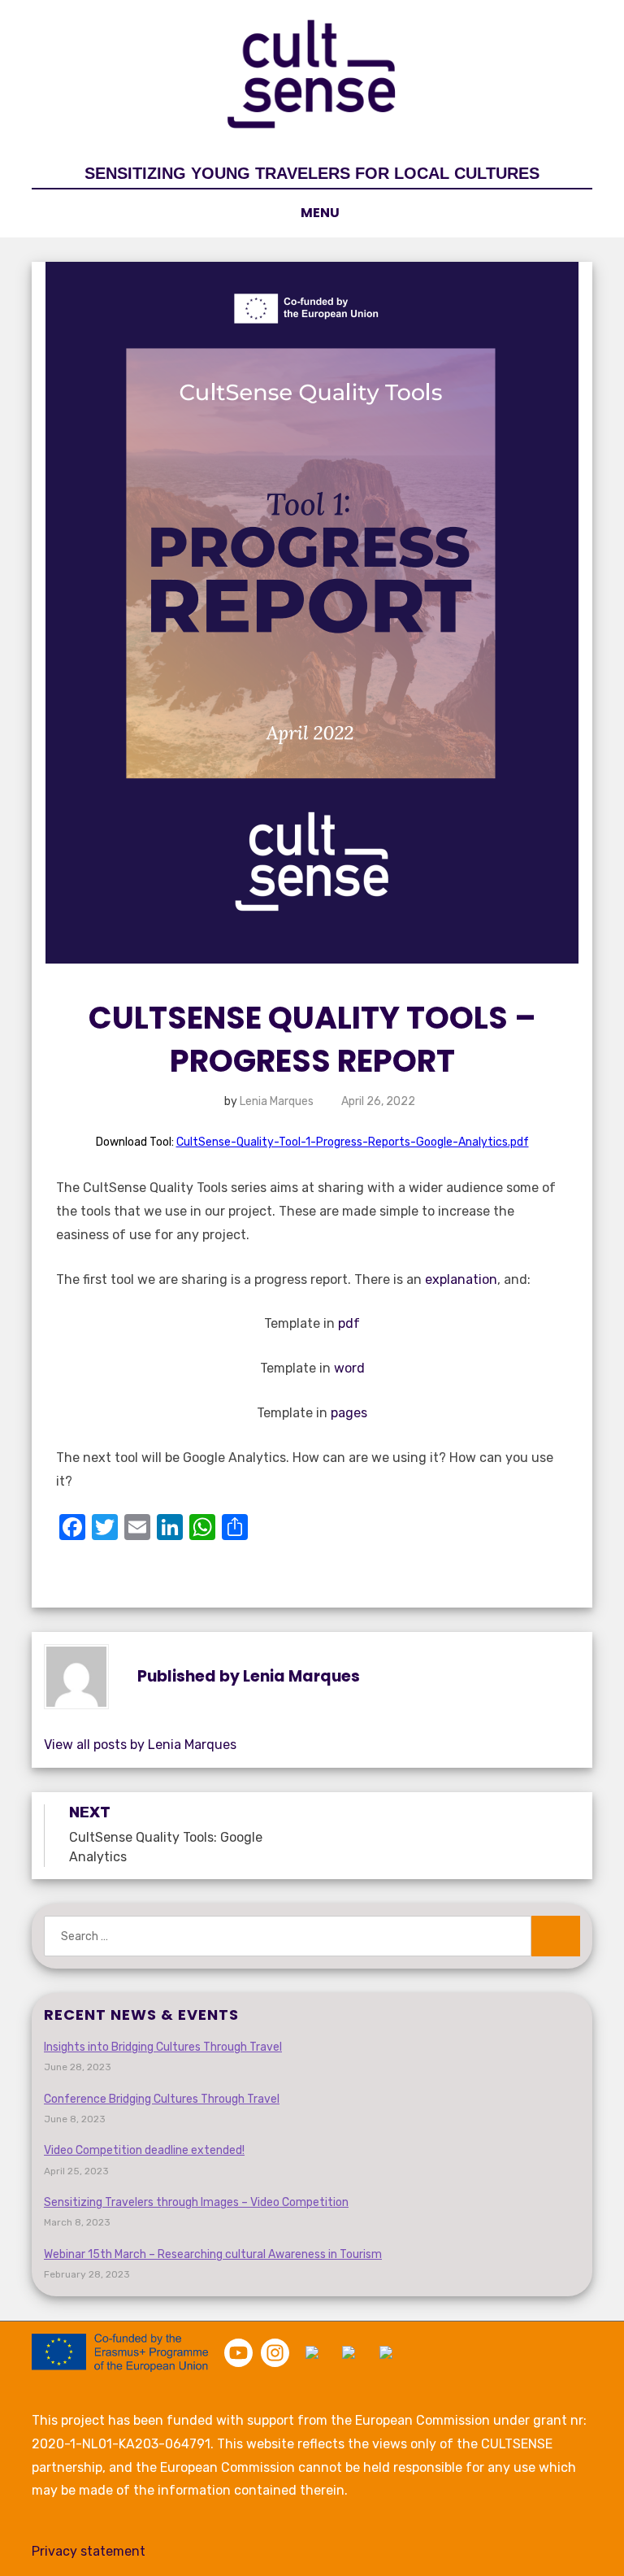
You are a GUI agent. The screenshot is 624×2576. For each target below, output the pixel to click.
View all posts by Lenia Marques (140, 1745)
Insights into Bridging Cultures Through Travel (163, 2047)
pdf (349, 1323)
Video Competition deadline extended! (144, 2150)
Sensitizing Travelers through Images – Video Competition (196, 2202)
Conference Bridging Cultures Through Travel (162, 2099)
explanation (461, 1279)
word (349, 1368)
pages (349, 1413)
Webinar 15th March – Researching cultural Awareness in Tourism (213, 2254)
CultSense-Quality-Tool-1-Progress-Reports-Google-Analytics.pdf (353, 1142)
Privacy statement (89, 2551)
